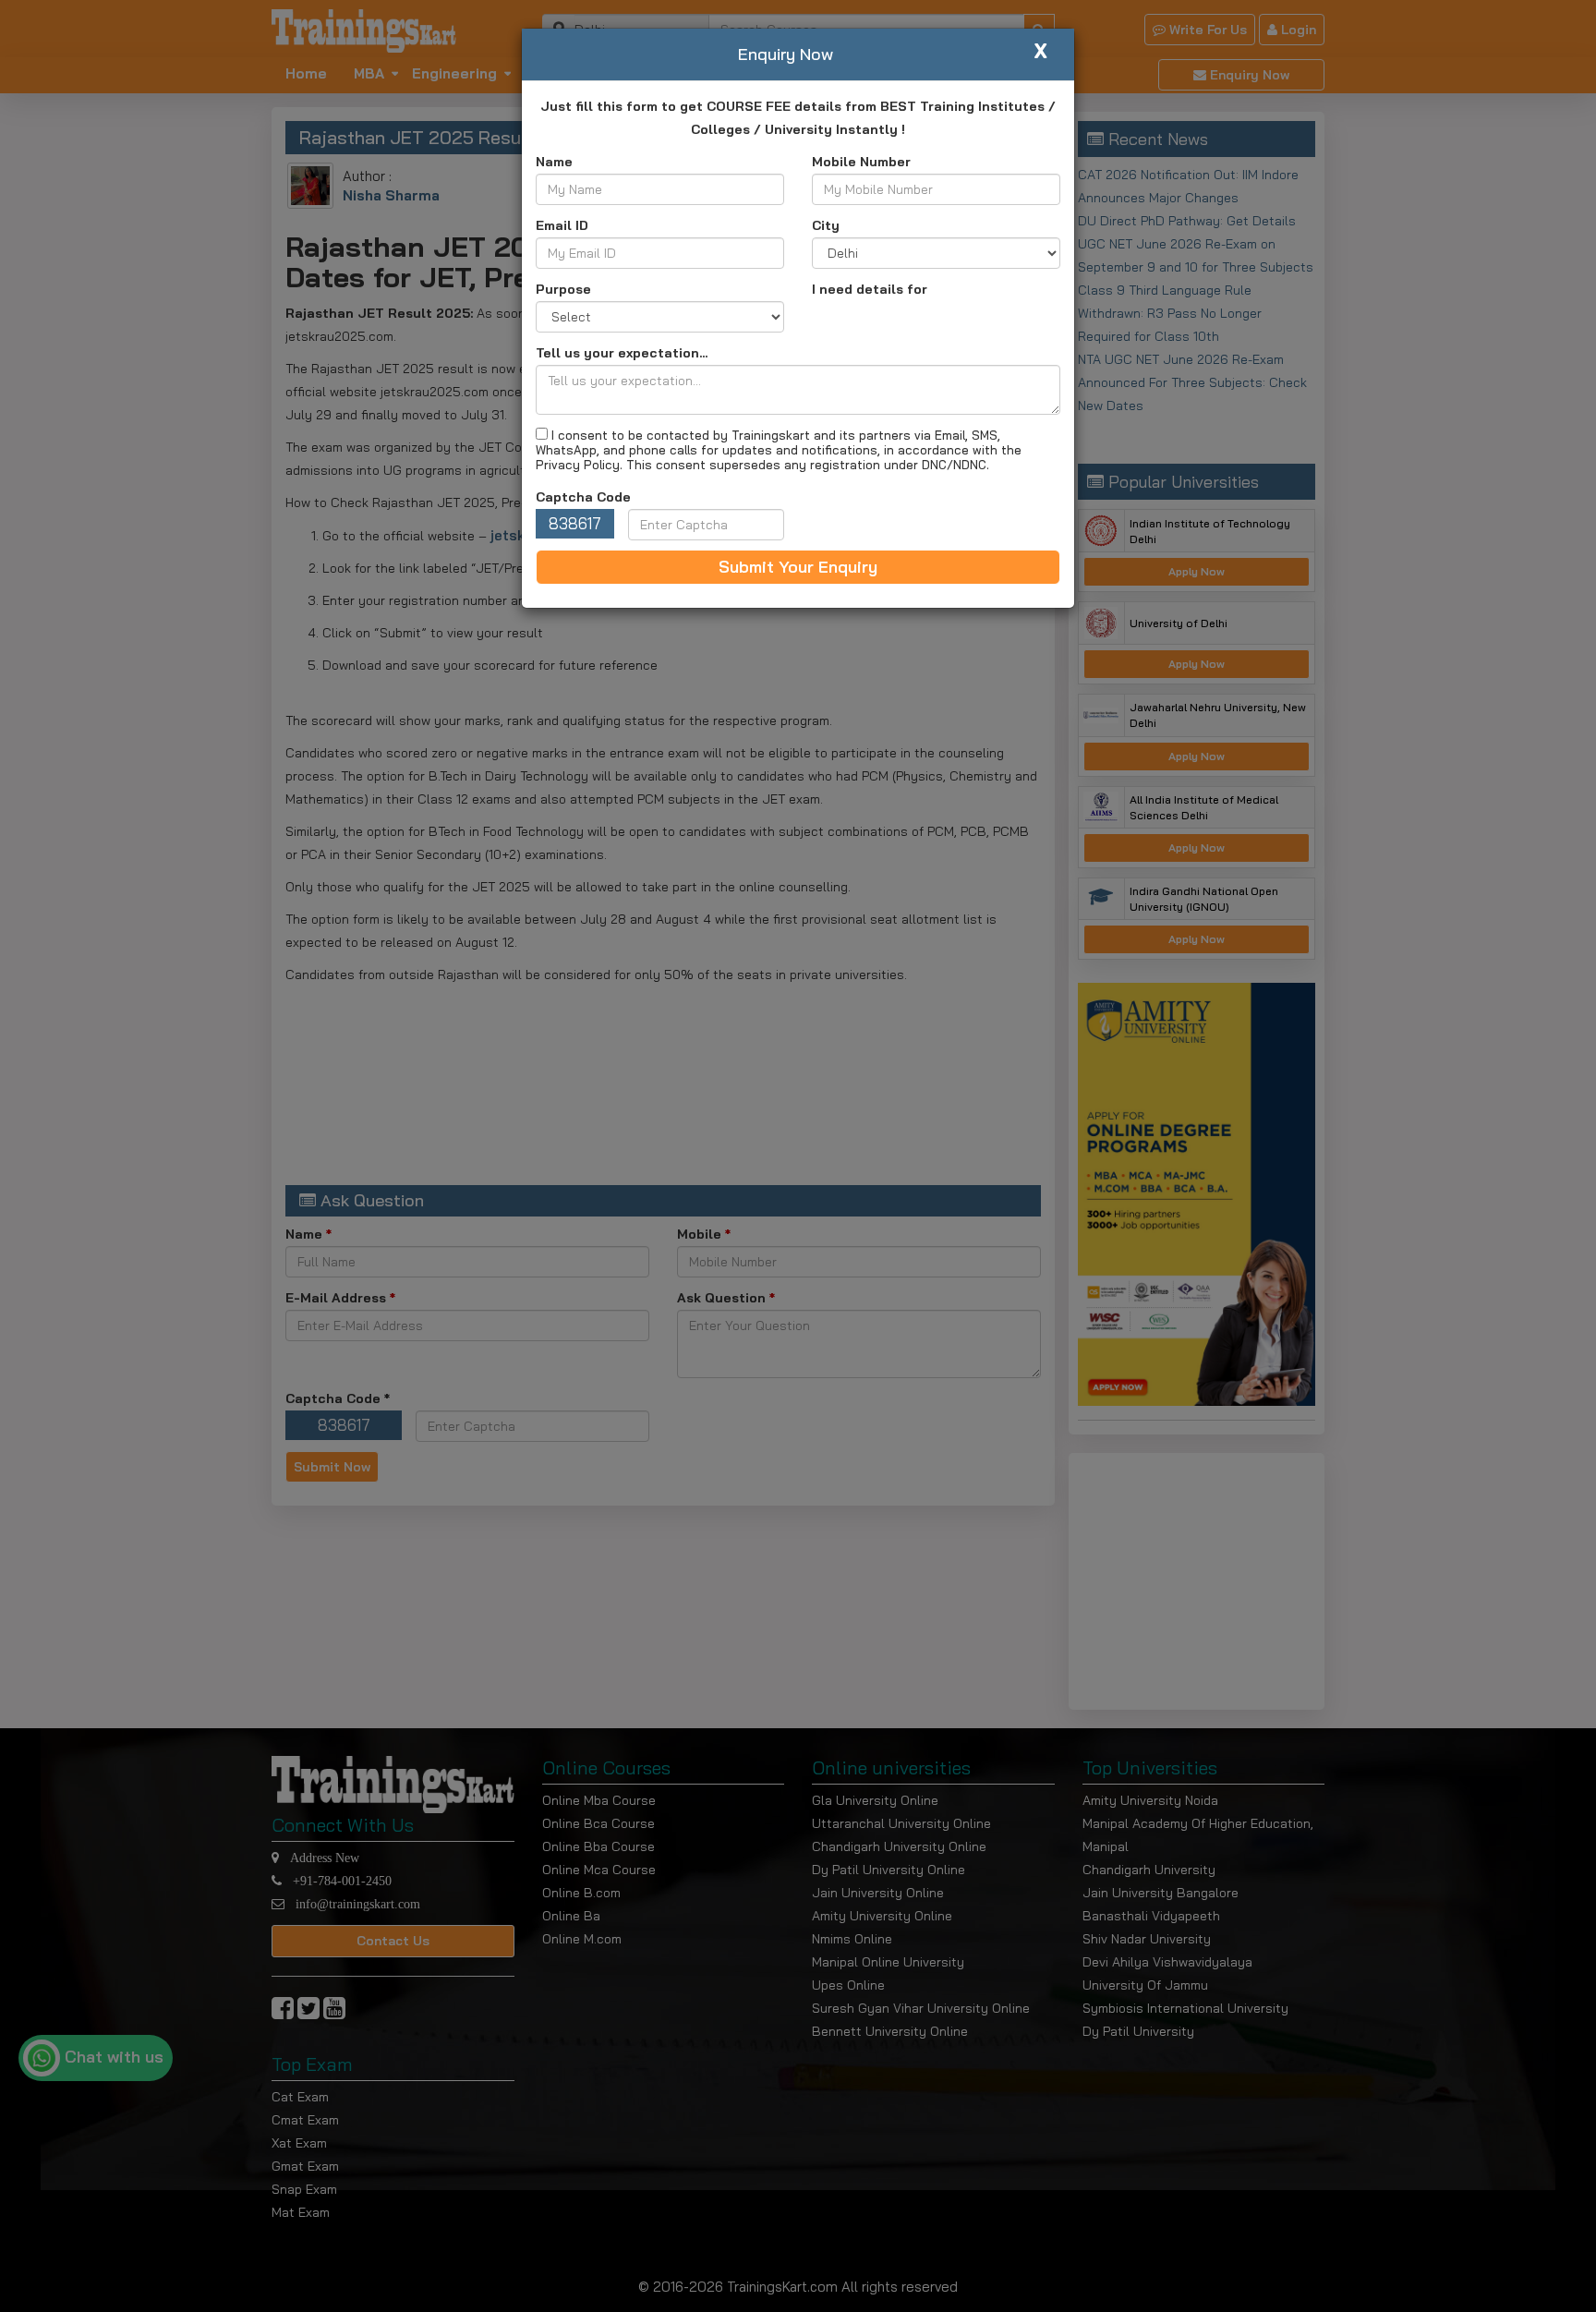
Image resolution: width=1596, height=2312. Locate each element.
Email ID (562, 225)
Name (554, 162)
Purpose (563, 289)
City (826, 225)
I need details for (870, 289)
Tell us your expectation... (622, 353)
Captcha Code (583, 497)
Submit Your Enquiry (798, 567)
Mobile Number (861, 162)
